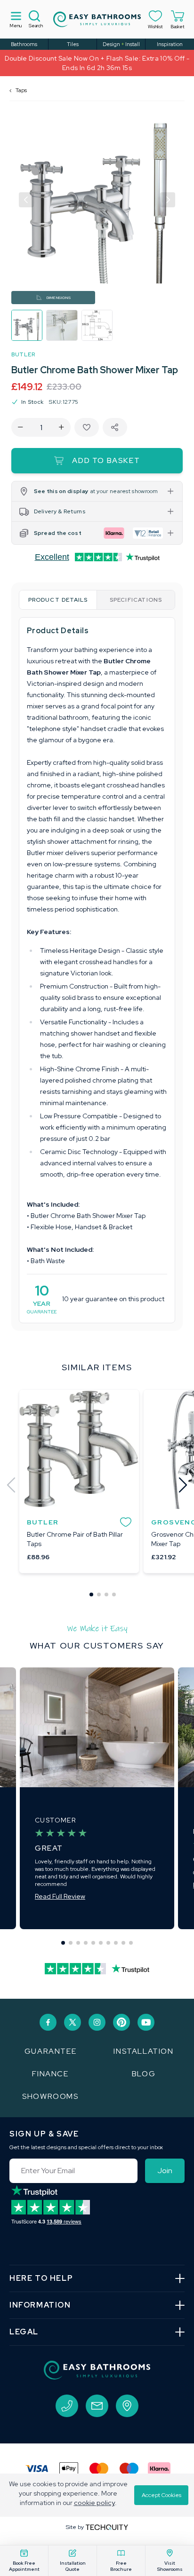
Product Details (58, 600)
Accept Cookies (162, 2495)
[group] (27, 325)
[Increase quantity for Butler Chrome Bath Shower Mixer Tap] (61, 427)
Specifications (136, 600)
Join (165, 2171)
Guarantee (50, 2051)
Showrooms (50, 2096)
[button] (26, 200)
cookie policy (94, 2503)
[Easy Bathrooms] (97, 19)
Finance (50, 2074)
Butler (23, 354)
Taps (21, 90)
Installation (143, 2051)
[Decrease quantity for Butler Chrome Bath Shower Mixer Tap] (20, 427)
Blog (144, 2074)
